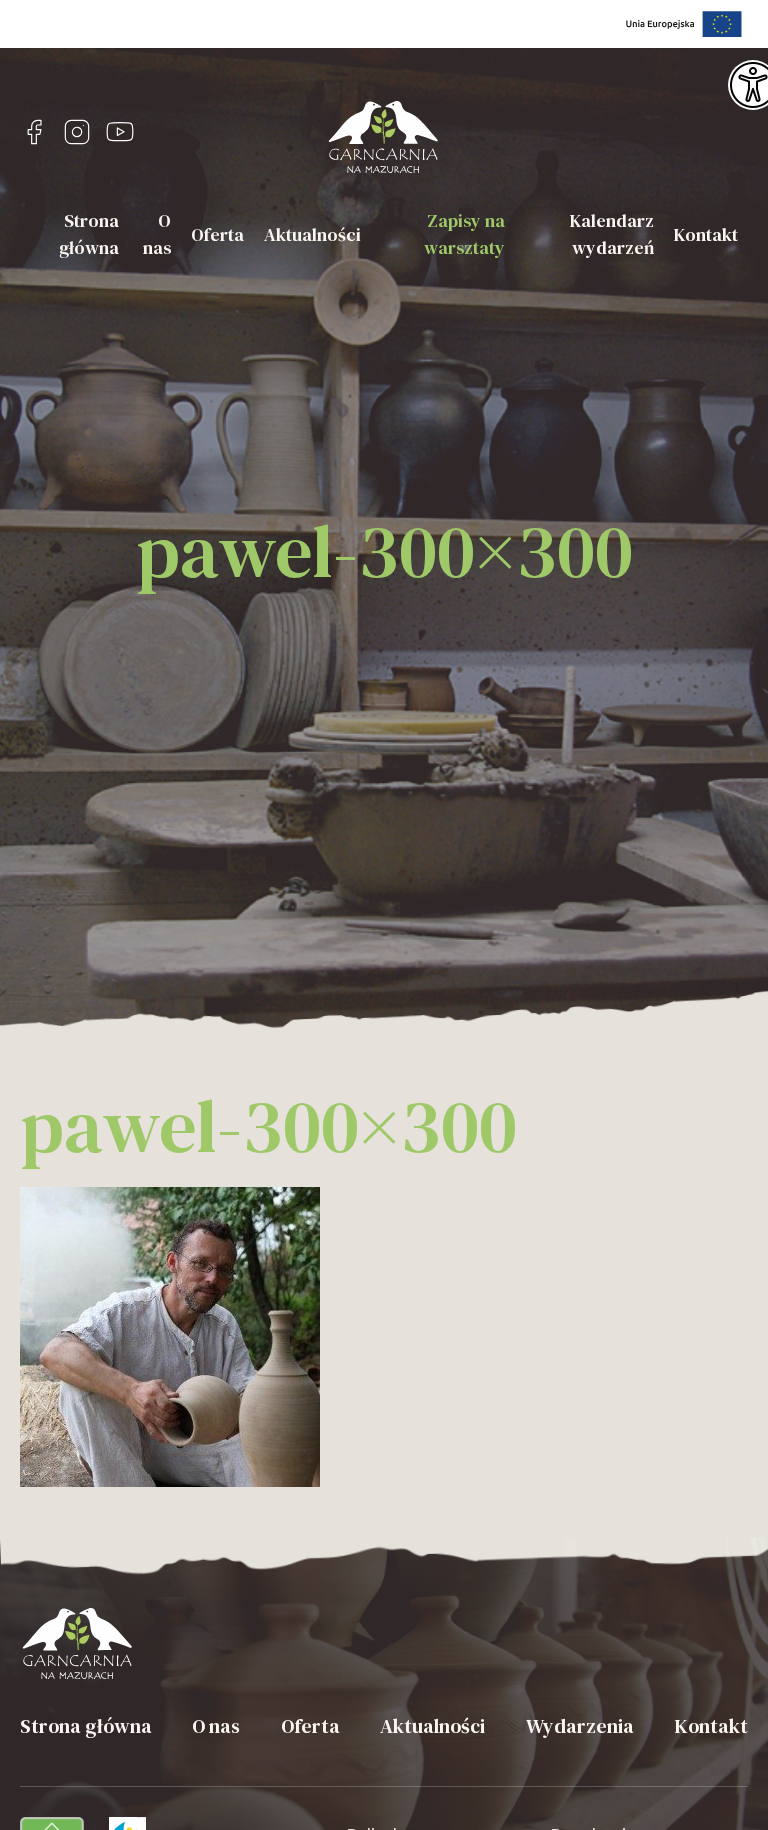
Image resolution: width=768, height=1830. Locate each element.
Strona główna (89, 234)
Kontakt (706, 234)
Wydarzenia (580, 1726)
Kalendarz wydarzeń (612, 234)
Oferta (217, 234)
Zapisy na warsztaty (464, 234)
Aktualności (312, 234)
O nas (157, 234)
